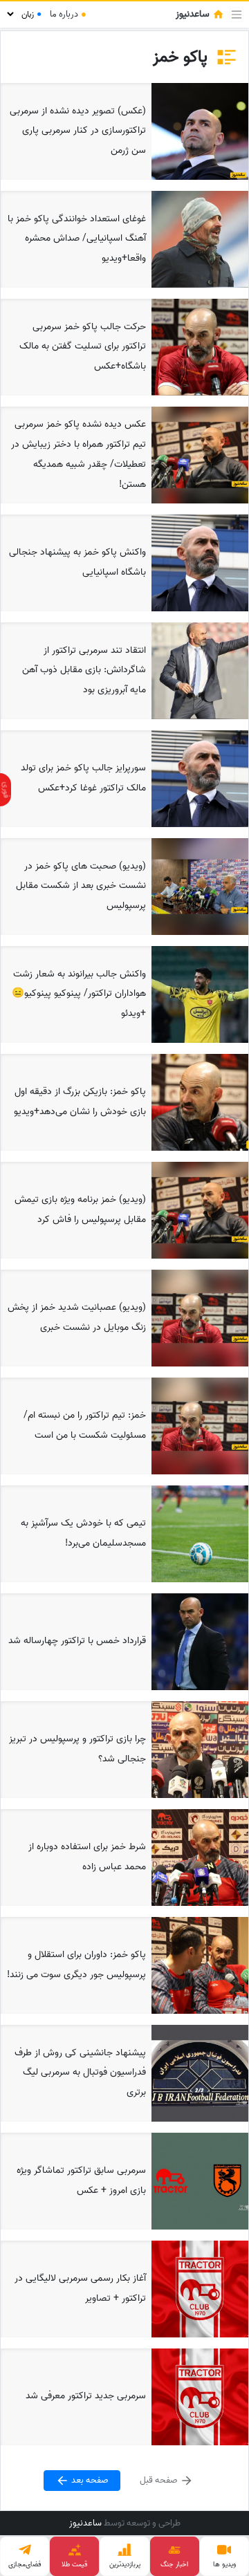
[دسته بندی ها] (237, 15)
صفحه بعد (89, 2480)
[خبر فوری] (6, 790)
